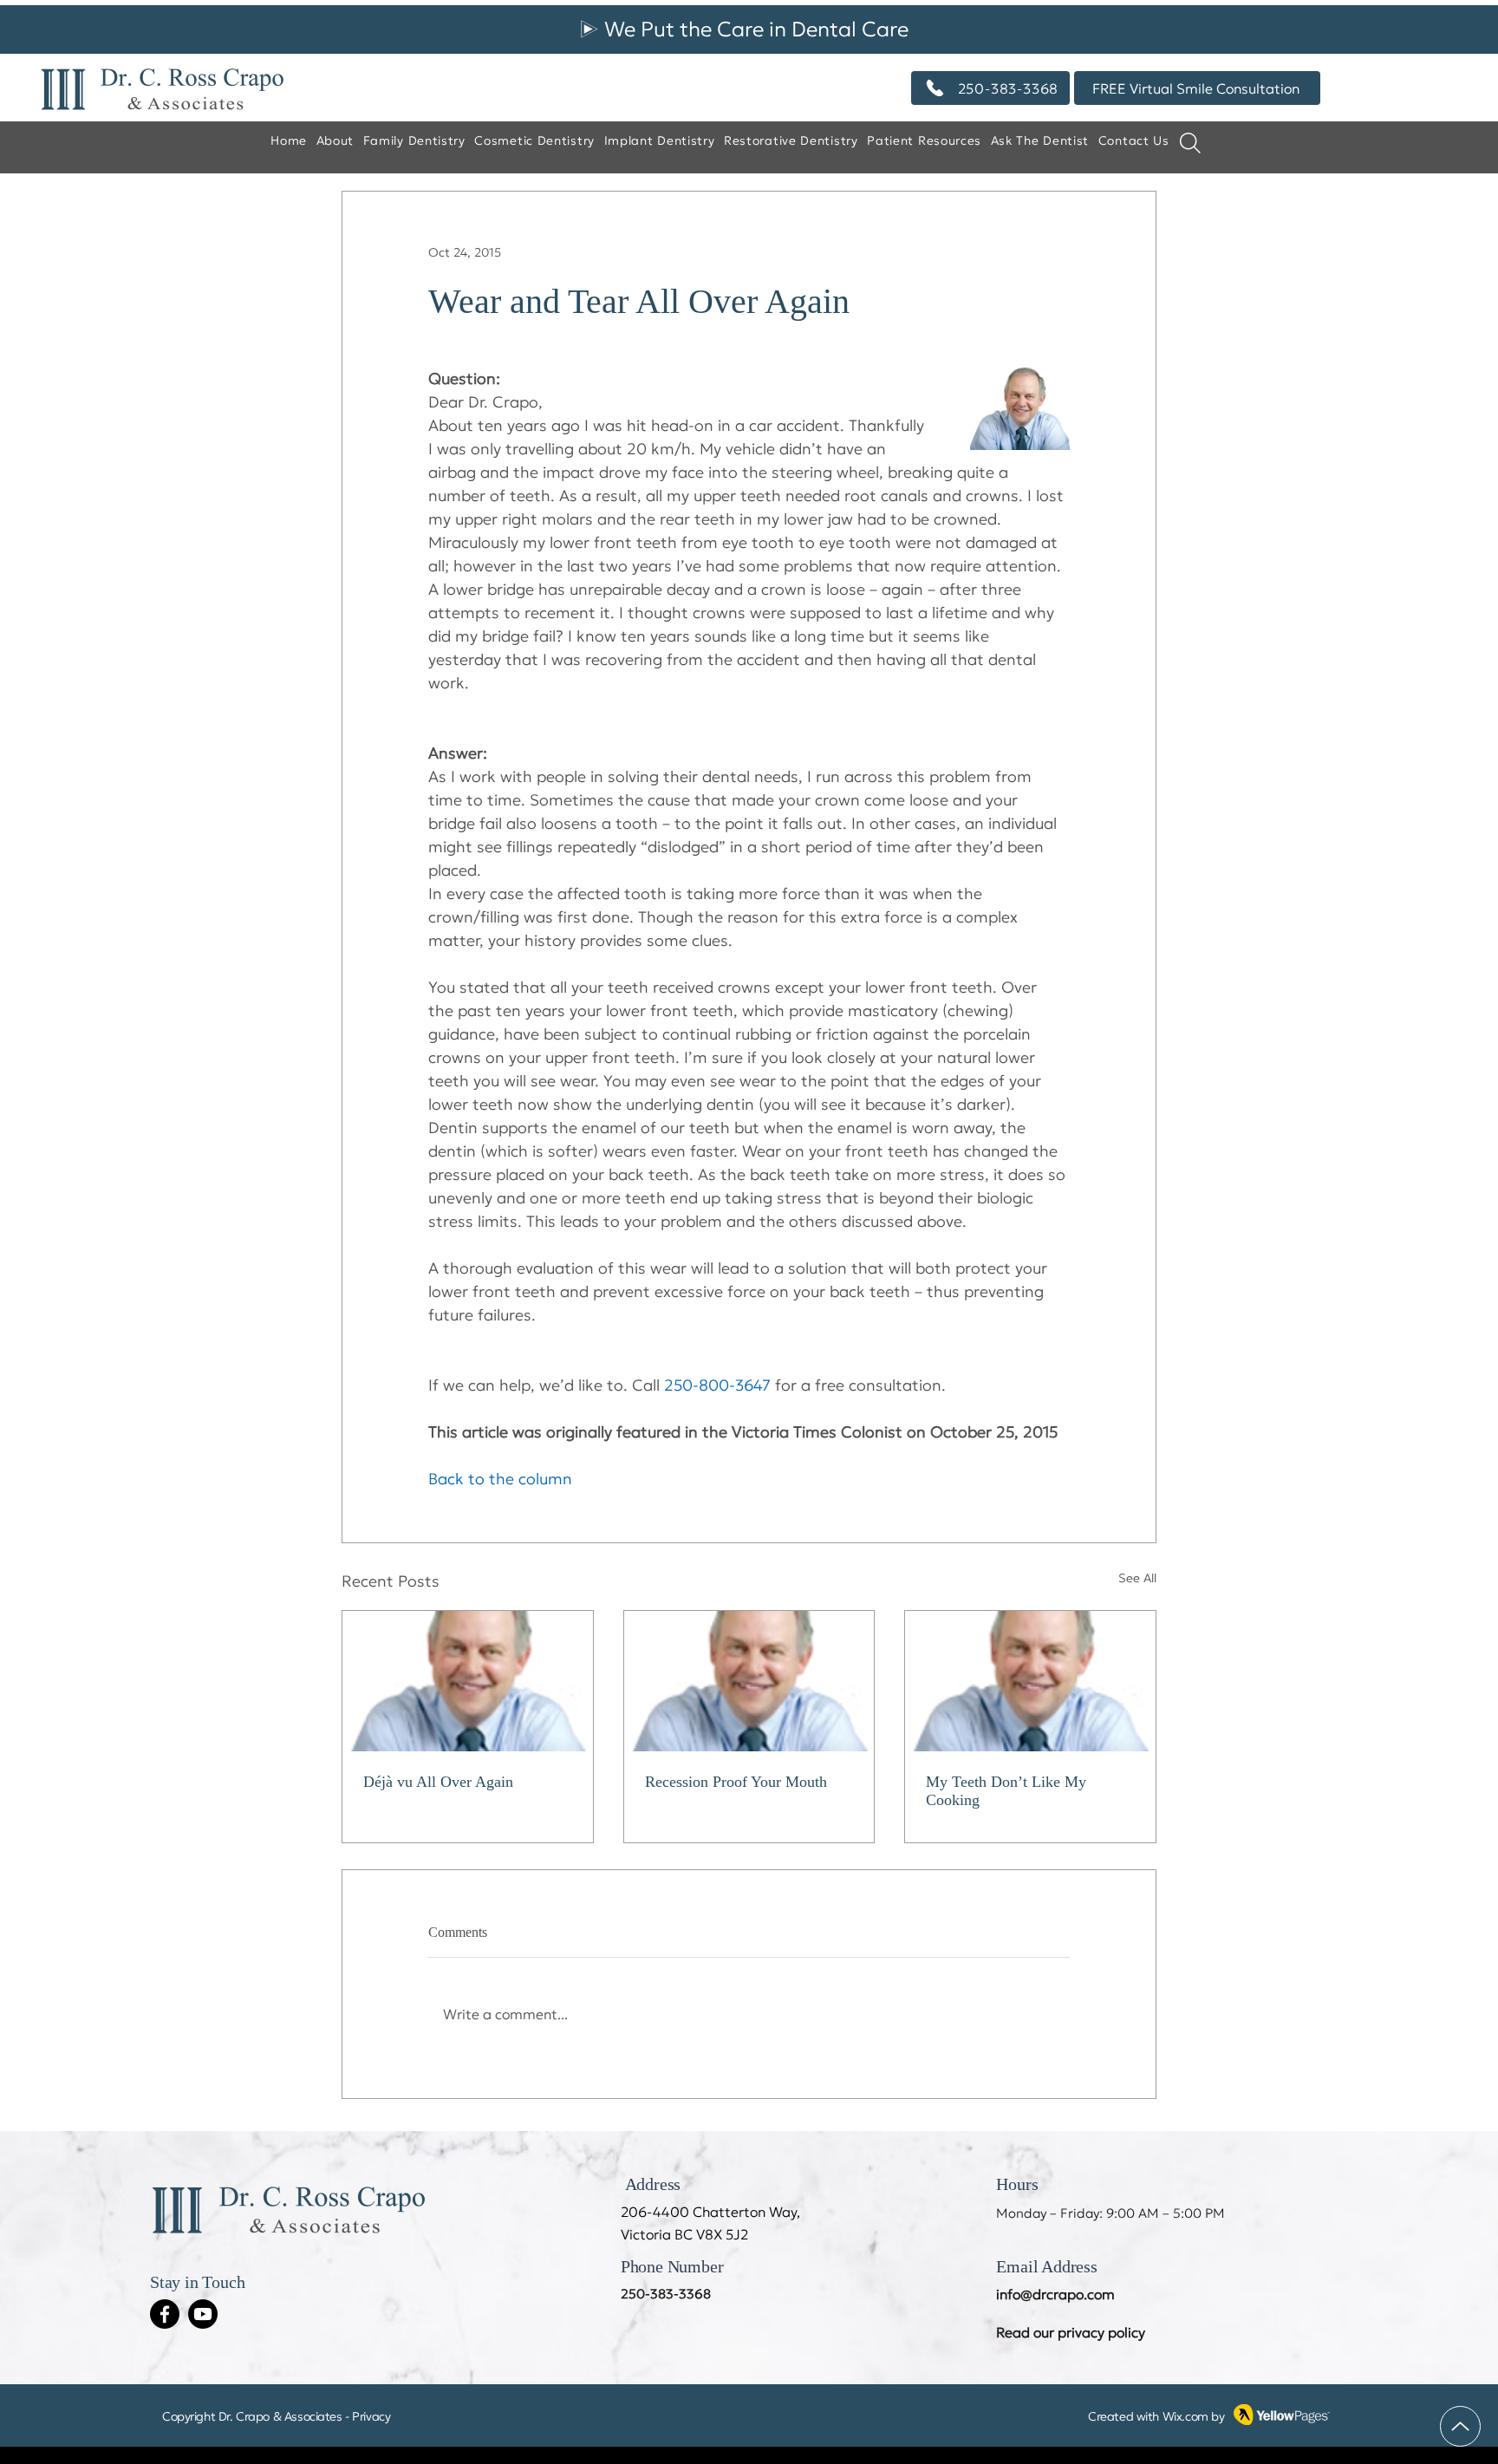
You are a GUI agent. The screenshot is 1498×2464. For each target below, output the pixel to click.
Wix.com (1185, 2416)
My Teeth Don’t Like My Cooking (1006, 1791)
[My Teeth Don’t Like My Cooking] (1030, 1681)
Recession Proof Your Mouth (736, 1782)
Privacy (371, 2416)
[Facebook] (165, 2314)
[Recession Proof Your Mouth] (749, 1681)
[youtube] (203, 2314)
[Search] (1190, 143)
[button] (1039, 141)
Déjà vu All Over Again (438, 1782)
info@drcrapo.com (1055, 2294)
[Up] (1460, 2426)
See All (1137, 1578)
